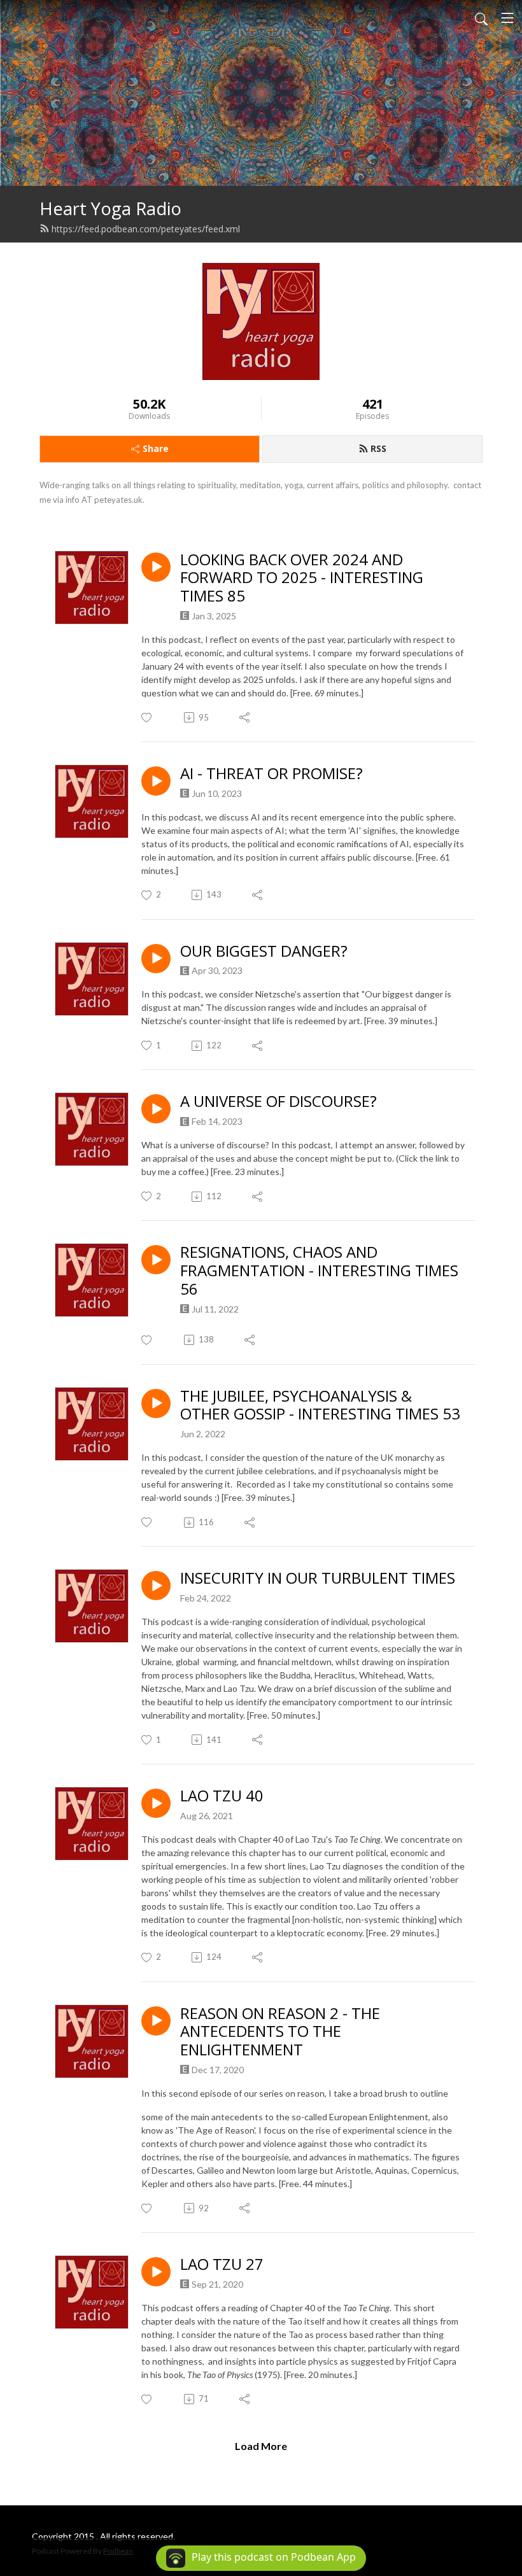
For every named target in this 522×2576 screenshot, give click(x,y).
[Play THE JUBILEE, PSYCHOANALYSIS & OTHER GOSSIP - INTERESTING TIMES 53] (156, 1404)
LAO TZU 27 (222, 2264)
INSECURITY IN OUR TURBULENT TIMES (318, 1578)
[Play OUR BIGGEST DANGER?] (156, 959)
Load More (261, 2446)
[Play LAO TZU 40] (156, 1803)
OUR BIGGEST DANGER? (264, 951)
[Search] (481, 18)
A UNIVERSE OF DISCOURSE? (279, 1101)
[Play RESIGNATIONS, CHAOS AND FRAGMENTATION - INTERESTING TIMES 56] (156, 1260)
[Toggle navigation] (507, 18)
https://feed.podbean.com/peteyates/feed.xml (146, 229)
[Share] (245, 717)
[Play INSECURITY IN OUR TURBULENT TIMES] (156, 1586)
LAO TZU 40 (222, 1796)
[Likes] (147, 718)
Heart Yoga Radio (110, 208)
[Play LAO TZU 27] (156, 2272)
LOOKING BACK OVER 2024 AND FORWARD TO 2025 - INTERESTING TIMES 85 (302, 578)
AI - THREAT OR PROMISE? (272, 774)
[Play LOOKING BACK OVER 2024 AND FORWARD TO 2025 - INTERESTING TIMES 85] (156, 567)
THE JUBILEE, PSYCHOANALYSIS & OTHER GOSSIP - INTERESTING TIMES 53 (320, 1405)
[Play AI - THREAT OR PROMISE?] (156, 781)
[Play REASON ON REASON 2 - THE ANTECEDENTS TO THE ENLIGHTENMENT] (156, 2021)
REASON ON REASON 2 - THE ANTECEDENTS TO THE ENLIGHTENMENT (280, 2032)
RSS (378, 448)
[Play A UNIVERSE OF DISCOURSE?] (156, 1109)
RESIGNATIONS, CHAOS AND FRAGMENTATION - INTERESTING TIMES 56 (319, 1270)
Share (156, 448)
